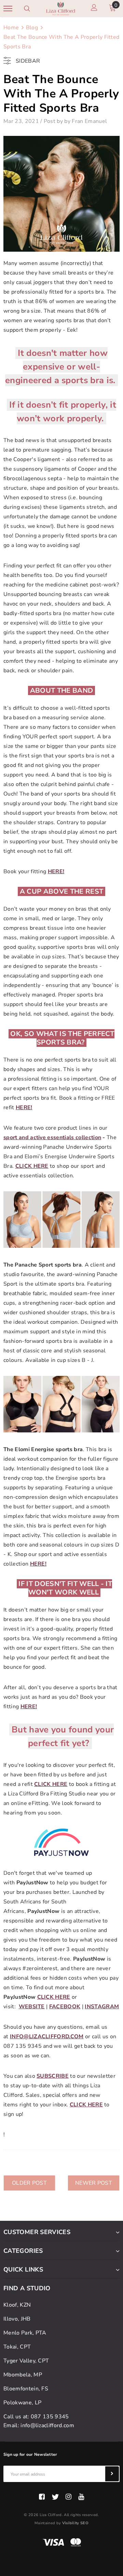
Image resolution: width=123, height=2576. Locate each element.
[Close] (111, 1193)
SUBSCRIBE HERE (62, 1349)
